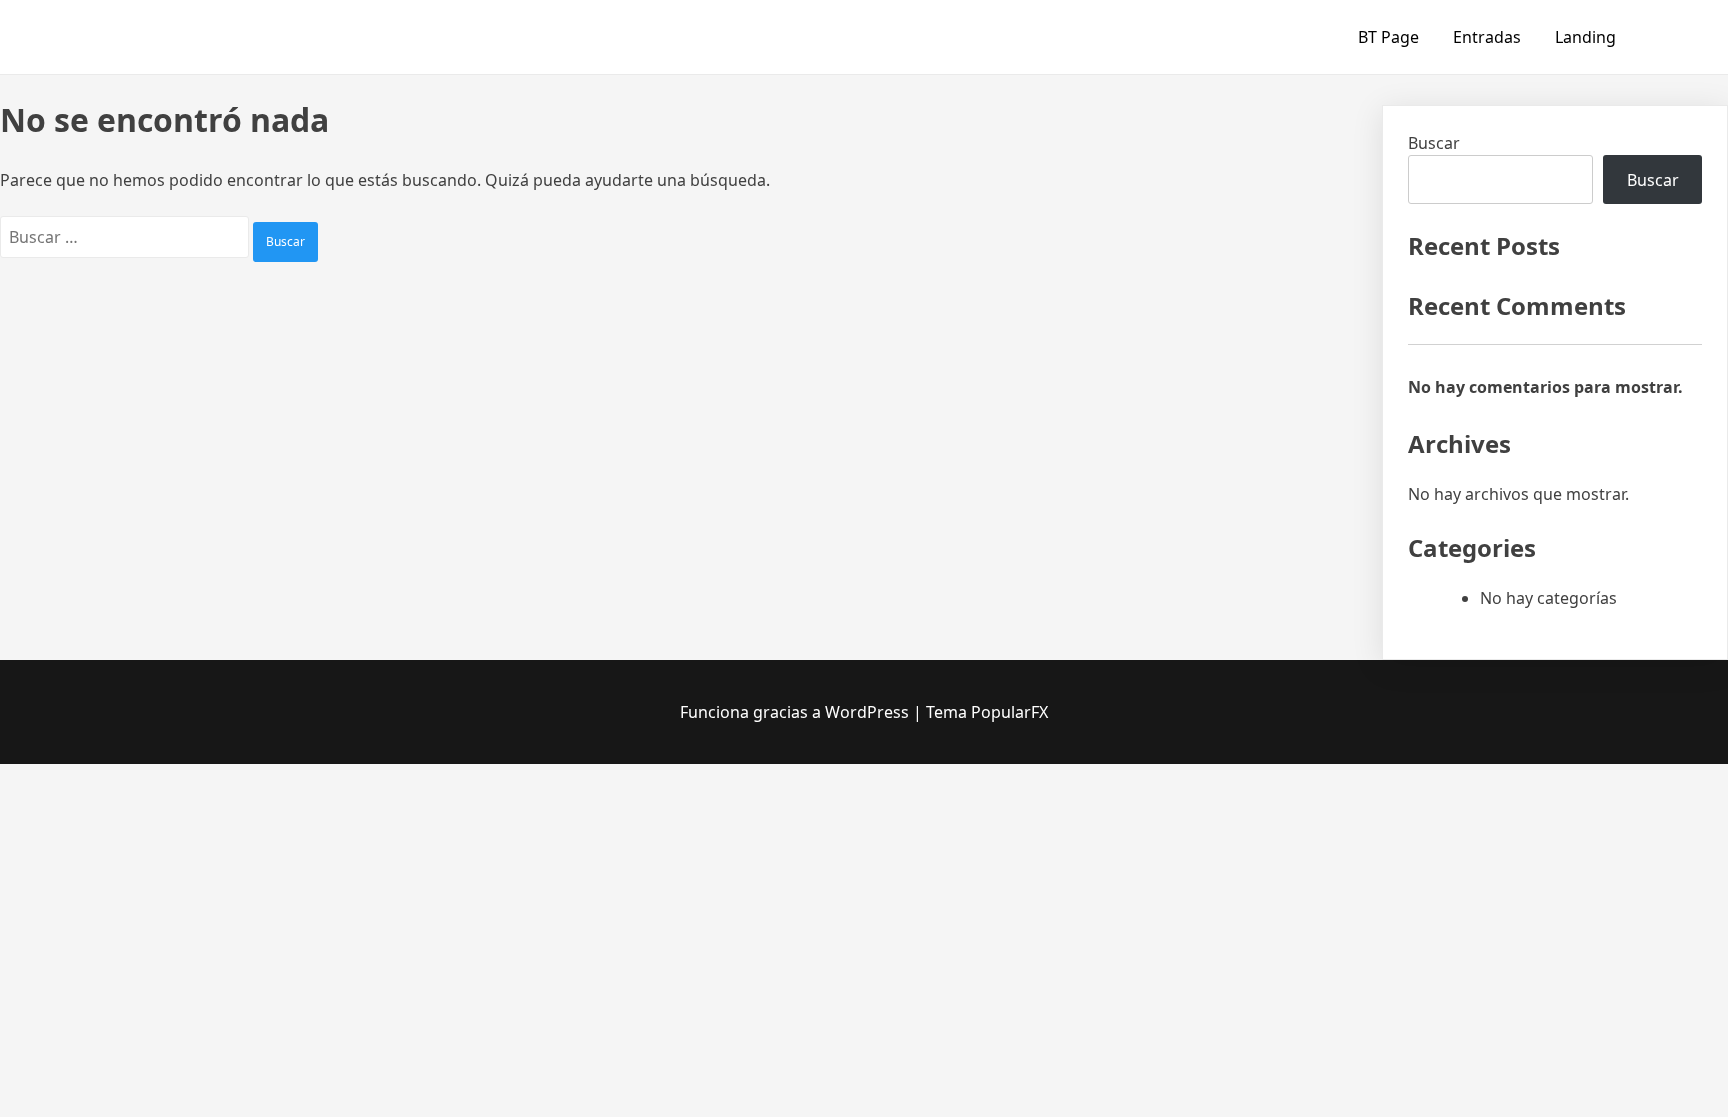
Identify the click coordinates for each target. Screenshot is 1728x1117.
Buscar (1434, 143)
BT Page (1388, 37)
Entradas (1487, 37)
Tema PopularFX (987, 712)
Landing (1585, 37)
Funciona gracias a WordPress (796, 712)
